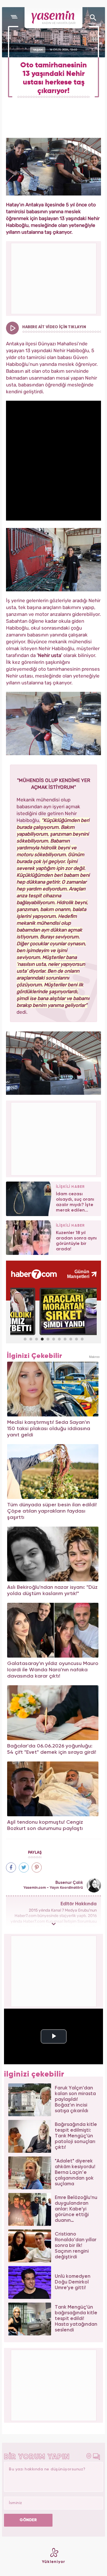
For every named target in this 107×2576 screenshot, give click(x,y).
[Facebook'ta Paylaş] (11, 1868)
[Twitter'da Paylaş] (24, 1868)
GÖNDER (28, 2520)
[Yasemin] (53, 18)
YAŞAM (38, 50)
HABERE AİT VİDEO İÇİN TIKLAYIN (54, 327)
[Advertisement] (54, 1138)
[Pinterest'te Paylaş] (37, 1868)
